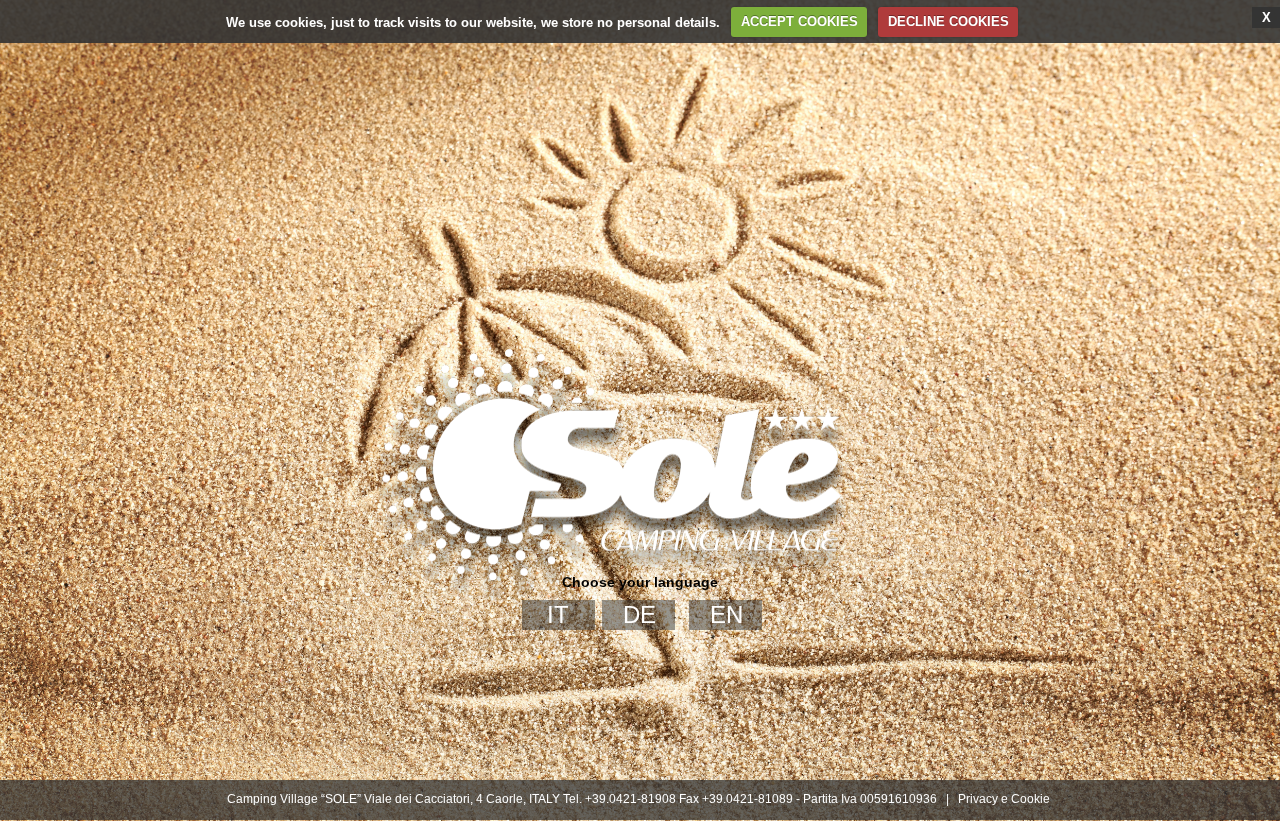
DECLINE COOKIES (948, 21)
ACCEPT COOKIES (799, 21)
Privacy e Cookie (1004, 799)
